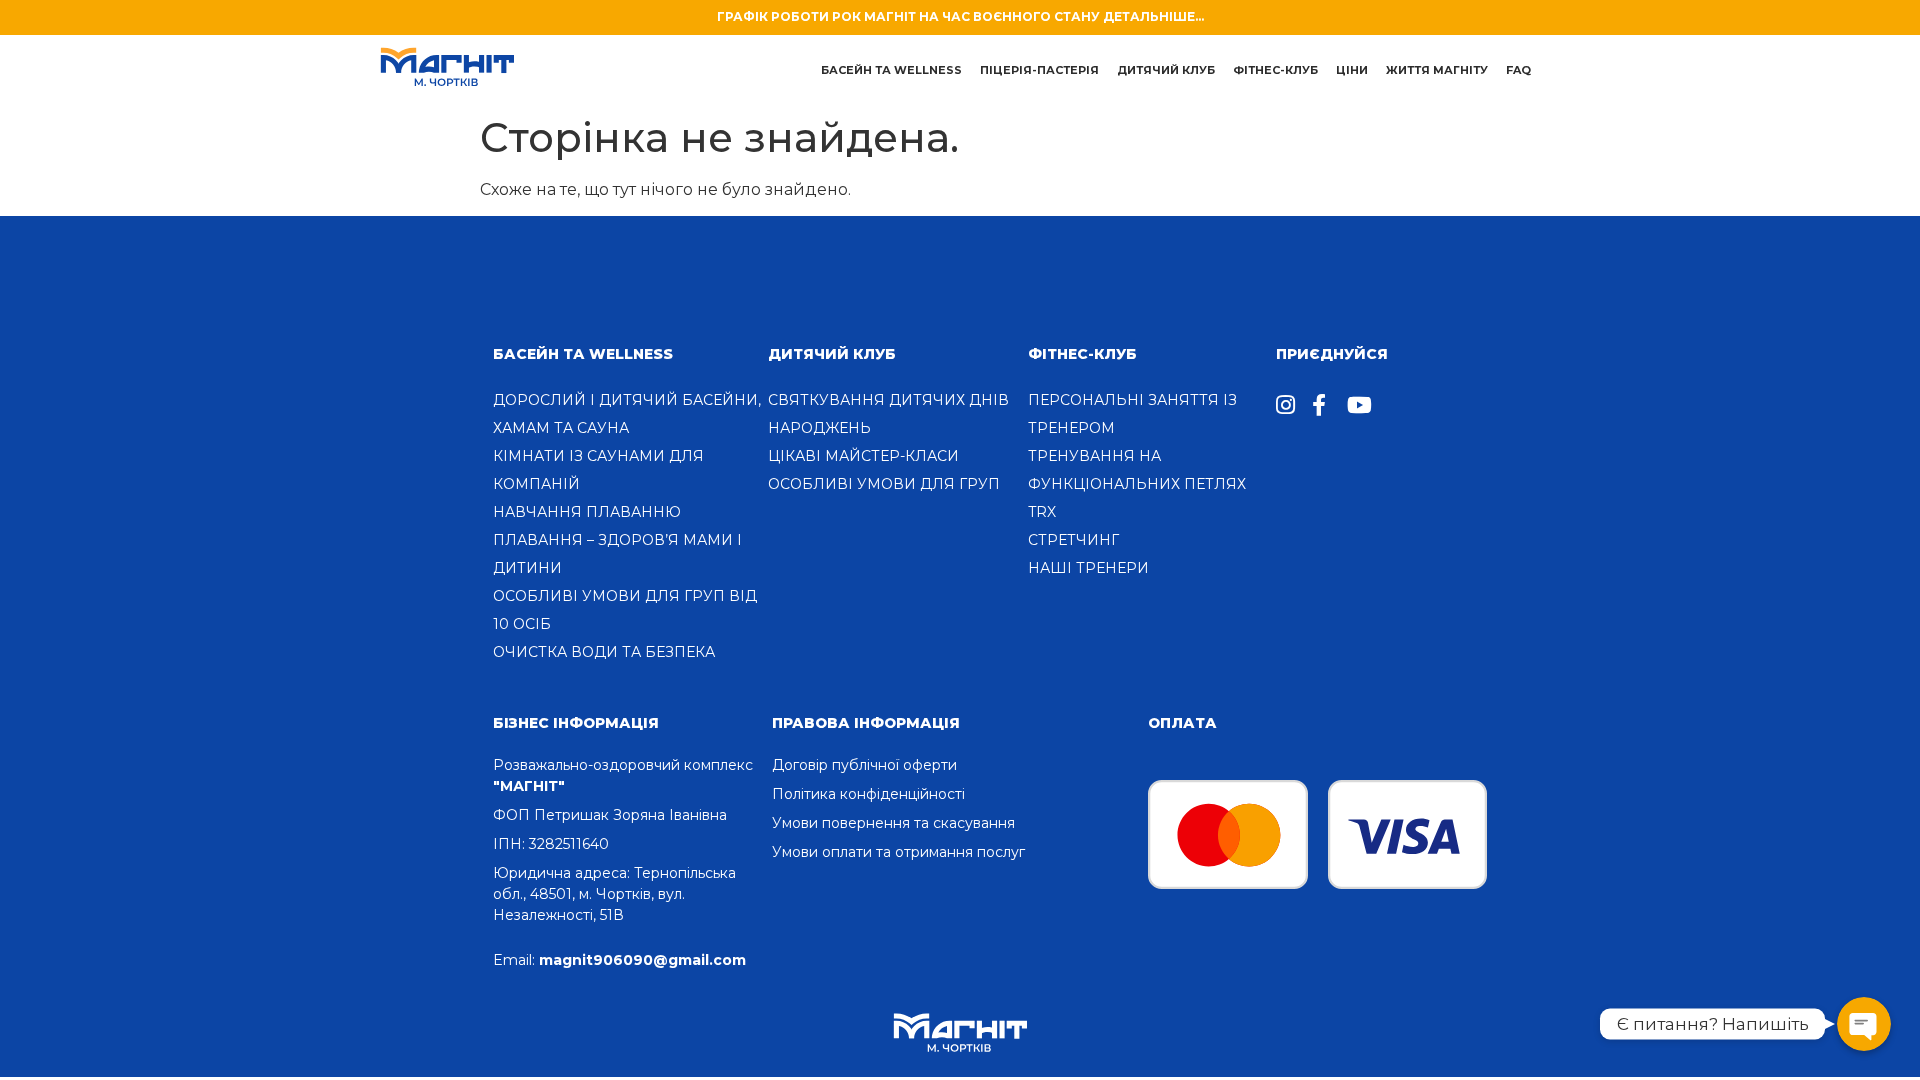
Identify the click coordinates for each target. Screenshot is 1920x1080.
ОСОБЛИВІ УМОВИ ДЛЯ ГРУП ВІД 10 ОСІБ (625, 610)
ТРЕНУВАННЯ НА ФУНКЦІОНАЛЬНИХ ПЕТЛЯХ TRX (1137, 484)
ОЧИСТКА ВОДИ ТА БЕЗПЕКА (604, 652)
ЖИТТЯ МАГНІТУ (1437, 70)
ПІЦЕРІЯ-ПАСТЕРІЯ (1039, 70)
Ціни (1352, 70)
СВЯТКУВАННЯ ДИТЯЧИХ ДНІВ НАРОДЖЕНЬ (888, 414)
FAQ (1518, 70)
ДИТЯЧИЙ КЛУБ (1166, 70)
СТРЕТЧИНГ (1073, 540)
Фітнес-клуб (1275, 70)
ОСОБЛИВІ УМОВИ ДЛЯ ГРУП (884, 484)
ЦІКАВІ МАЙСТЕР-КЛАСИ (863, 456)
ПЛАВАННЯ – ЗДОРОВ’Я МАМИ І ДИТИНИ (617, 554)
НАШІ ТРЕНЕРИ (1088, 568)
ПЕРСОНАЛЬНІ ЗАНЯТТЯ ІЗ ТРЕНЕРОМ (1132, 414)
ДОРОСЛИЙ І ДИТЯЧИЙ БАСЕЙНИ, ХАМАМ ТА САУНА (627, 414)
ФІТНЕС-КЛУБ (1082, 354)
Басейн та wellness (891, 70)
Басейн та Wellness (583, 354)
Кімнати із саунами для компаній (598, 470)
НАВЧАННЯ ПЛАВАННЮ (587, 512)
